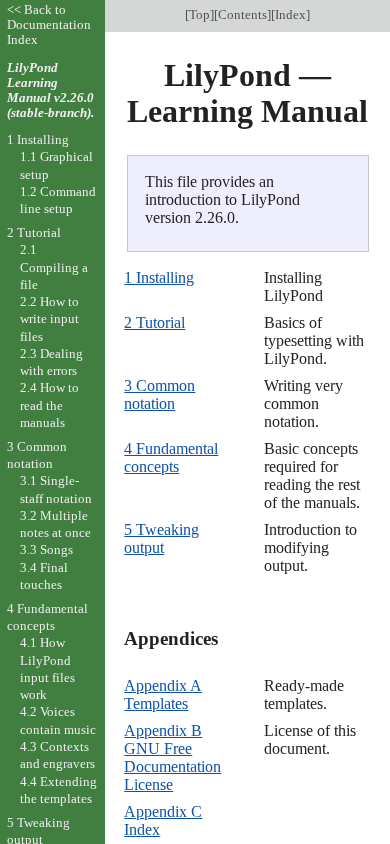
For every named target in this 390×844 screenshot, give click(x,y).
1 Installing (159, 277)
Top (199, 14)
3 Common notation (159, 394)
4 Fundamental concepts (171, 457)
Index (290, 14)
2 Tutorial (154, 322)
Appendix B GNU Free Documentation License (172, 757)
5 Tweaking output (161, 538)
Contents (242, 14)
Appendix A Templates (163, 694)
